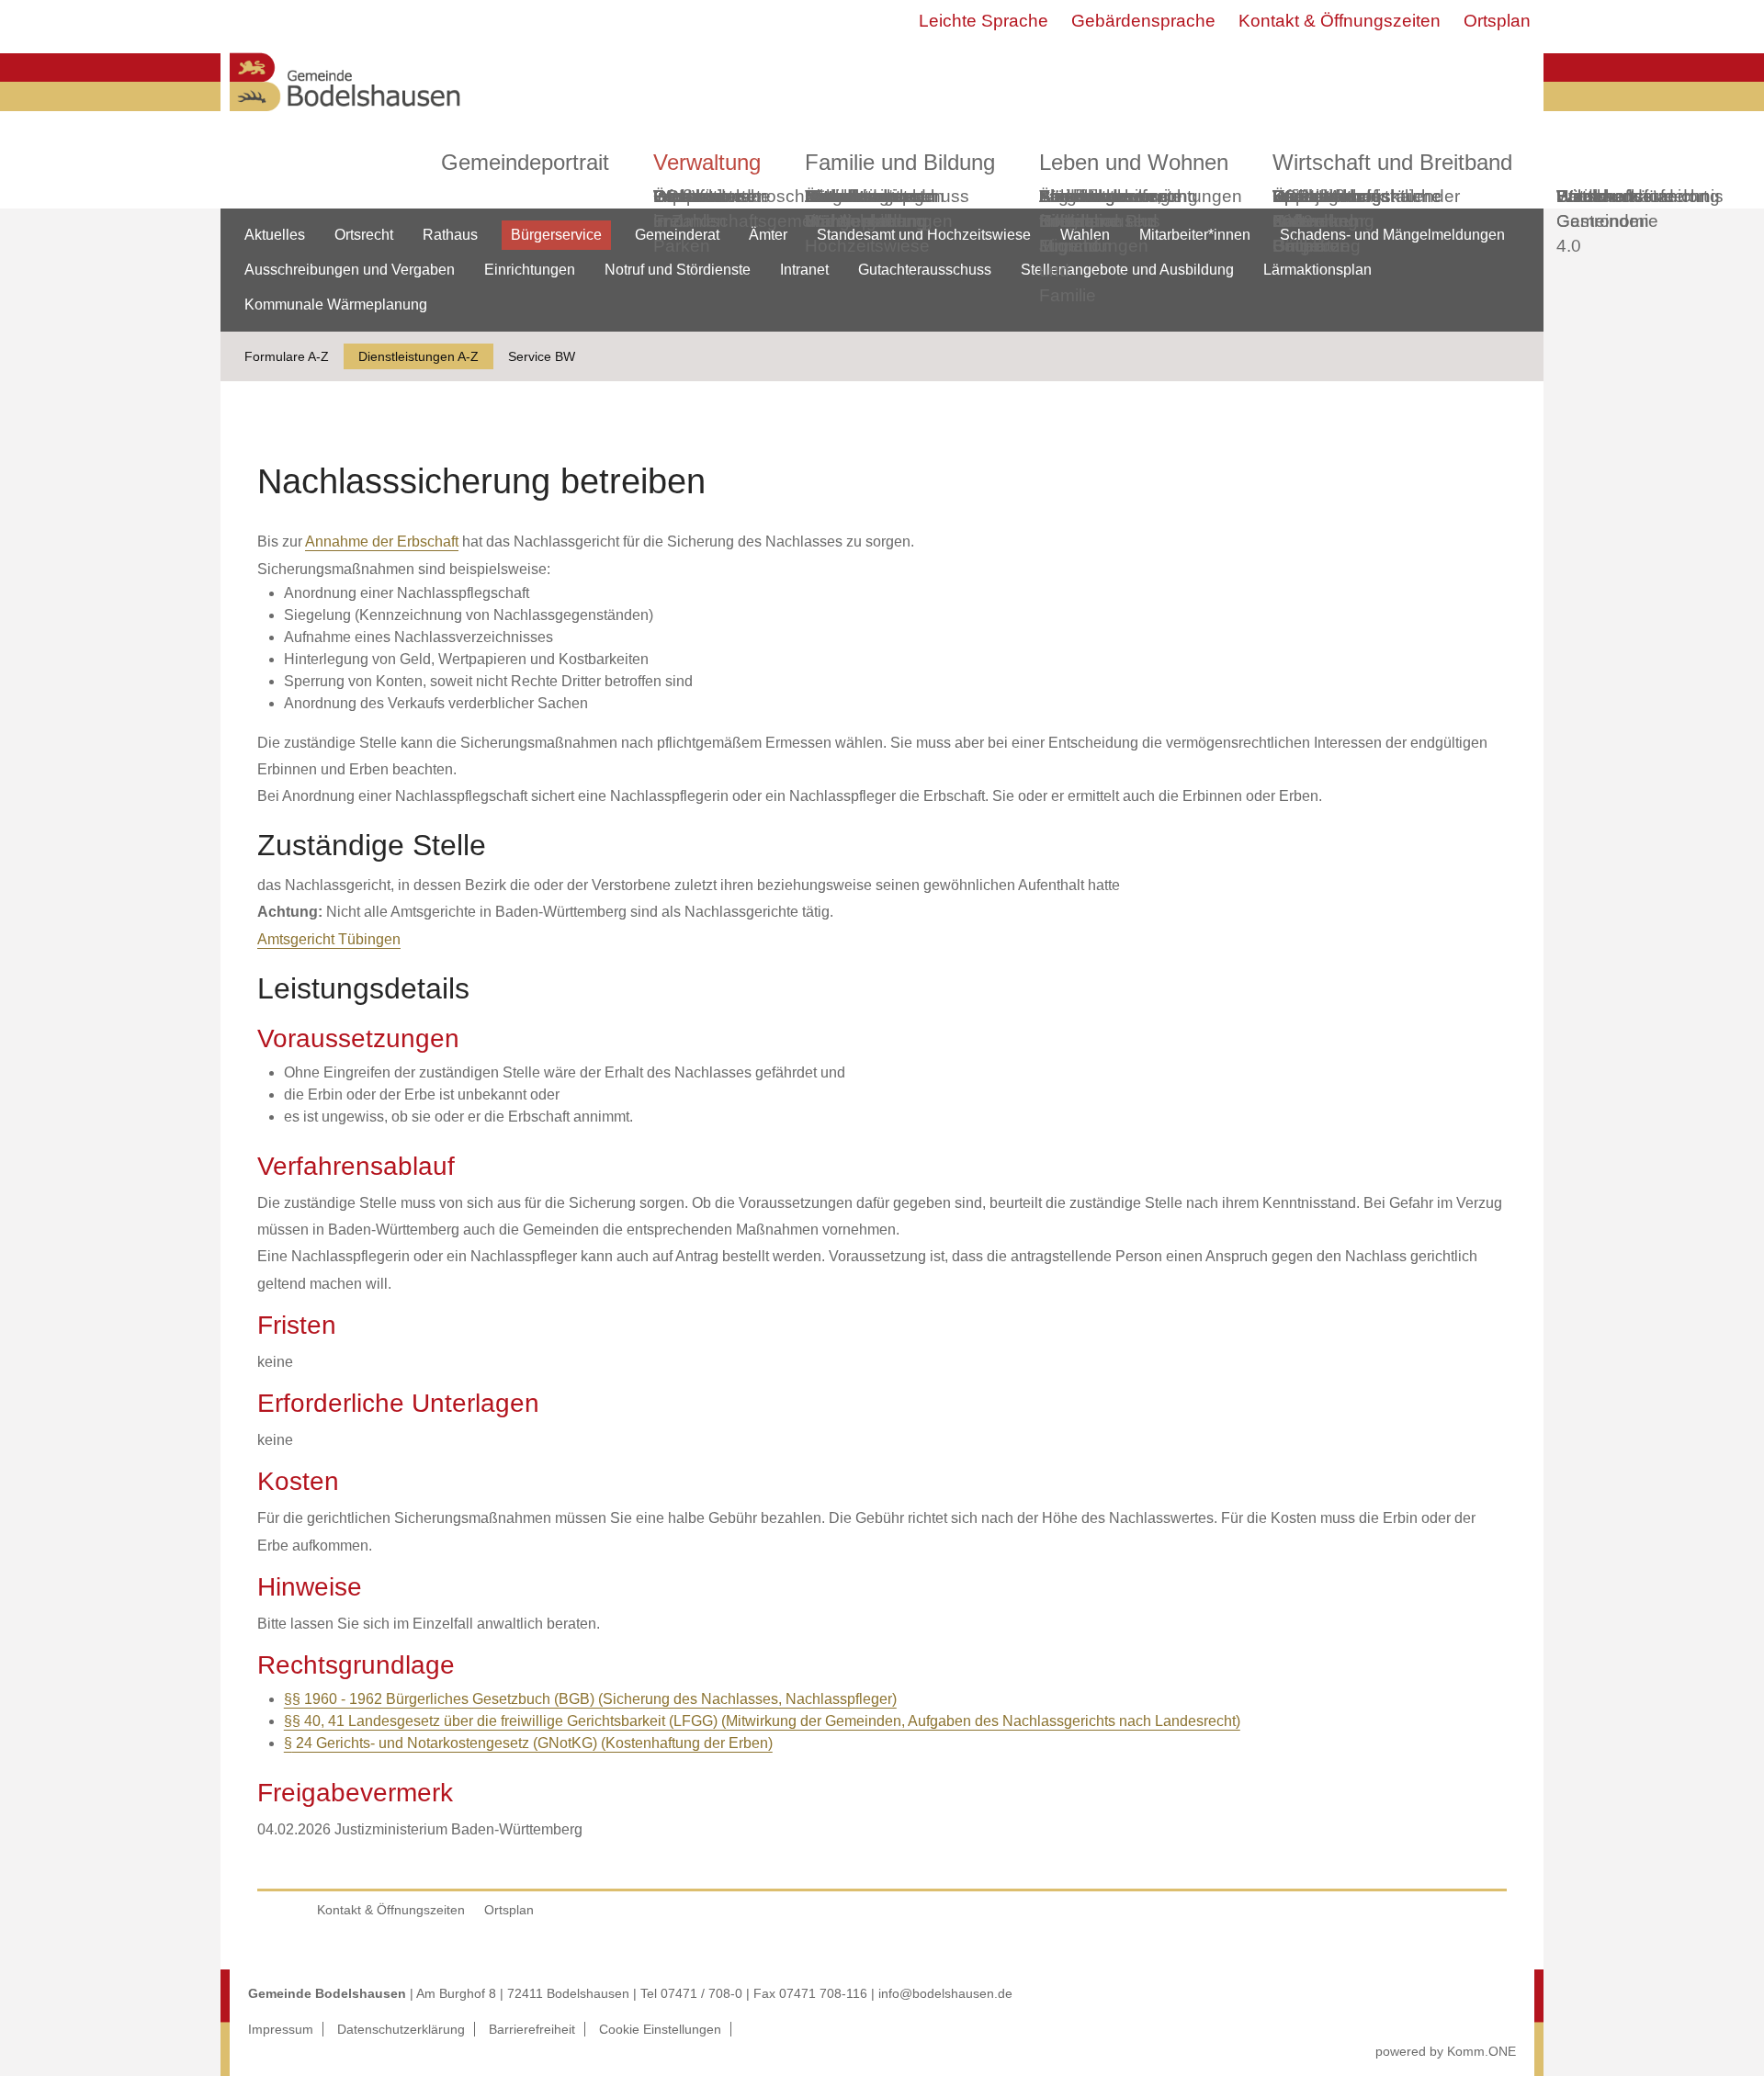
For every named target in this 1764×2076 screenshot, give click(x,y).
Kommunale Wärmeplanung (865, 209)
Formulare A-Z (287, 356)
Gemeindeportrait (525, 162)
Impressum (281, 2029)
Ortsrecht (364, 235)
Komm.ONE (1481, 2051)
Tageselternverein (1110, 196)
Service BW (542, 356)
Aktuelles (275, 235)
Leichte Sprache (984, 21)
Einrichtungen (530, 270)
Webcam (689, 196)
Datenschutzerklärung (401, 2029)
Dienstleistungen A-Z (418, 356)
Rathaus (450, 235)
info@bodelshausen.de (945, 1993)
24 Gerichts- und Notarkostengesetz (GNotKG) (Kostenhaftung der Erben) (532, 1743)
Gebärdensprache (1143, 21)
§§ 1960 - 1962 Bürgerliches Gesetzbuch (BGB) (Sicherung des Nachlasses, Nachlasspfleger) (590, 1699)
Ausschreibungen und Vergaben (350, 270)
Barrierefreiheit (532, 2029)
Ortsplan (1497, 21)
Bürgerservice (556, 235)
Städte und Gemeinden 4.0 (1603, 221)
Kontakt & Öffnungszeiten (1340, 21)
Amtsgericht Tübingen (329, 939)
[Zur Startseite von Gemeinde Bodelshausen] (345, 116)
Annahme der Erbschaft (382, 542)
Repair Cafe (1299, 209)
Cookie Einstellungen (660, 2029)
